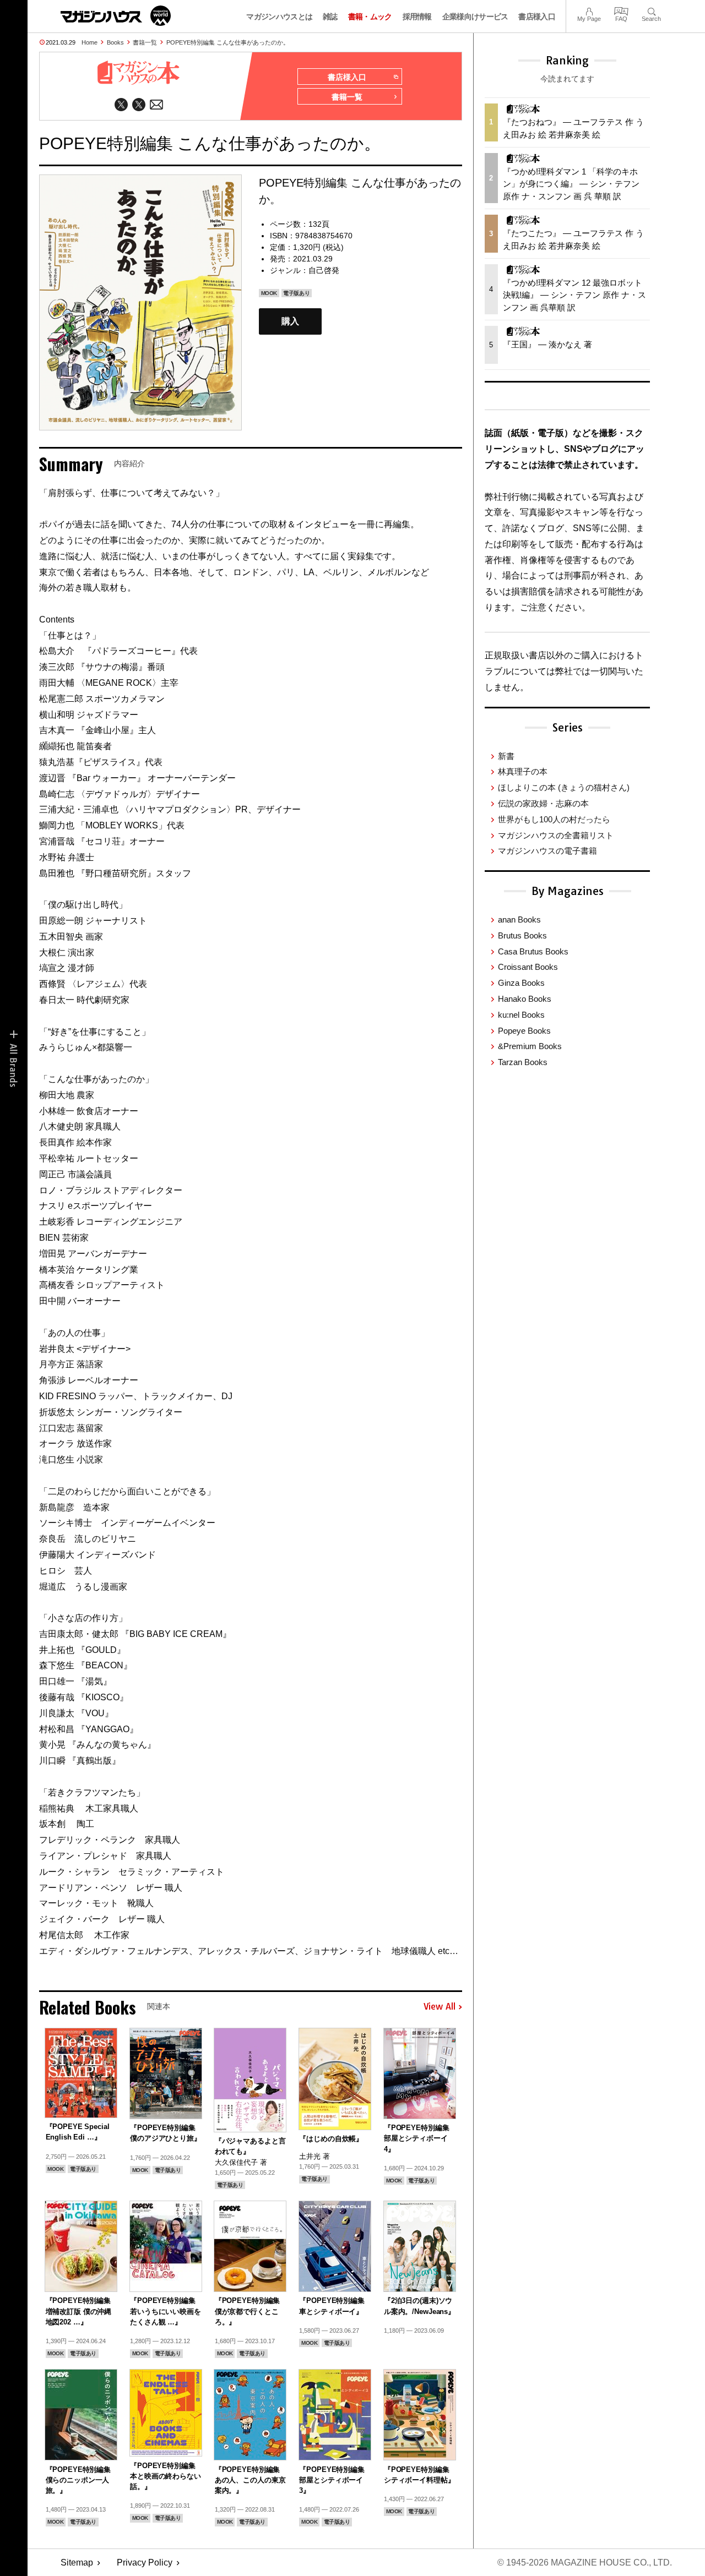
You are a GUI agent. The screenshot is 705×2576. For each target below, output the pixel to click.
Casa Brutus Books (533, 951)
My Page (589, 10)
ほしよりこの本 (564, 787)
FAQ (621, 10)
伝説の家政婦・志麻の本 (543, 803)
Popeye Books (524, 1031)
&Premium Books (530, 1046)
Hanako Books (525, 999)
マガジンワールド (116, 16)
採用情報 (417, 17)
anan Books (519, 919)
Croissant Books (528, 967)
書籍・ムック (370, 17)
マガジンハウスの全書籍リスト (556, 835)
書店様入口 (537, 17)
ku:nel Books (521, 1015)
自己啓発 (324, 270)
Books (115, 42)
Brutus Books (522, 935)
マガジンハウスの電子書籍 (547, 851)
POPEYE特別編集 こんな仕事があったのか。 (228, 42)
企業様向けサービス (475, 17)
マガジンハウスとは (279, 17)
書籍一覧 (145, 42)
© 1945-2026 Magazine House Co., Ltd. (585, 2563)
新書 (506, 756)
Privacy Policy (145, 2563)
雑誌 (330, 17)
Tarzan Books (523, 1062)
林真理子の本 (523, 771)
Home (90, 42)
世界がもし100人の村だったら (554, 819)
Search (651, 10)
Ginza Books (521, 983)
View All (440, 2007)
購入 (290, 321)
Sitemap (77, 2563)
